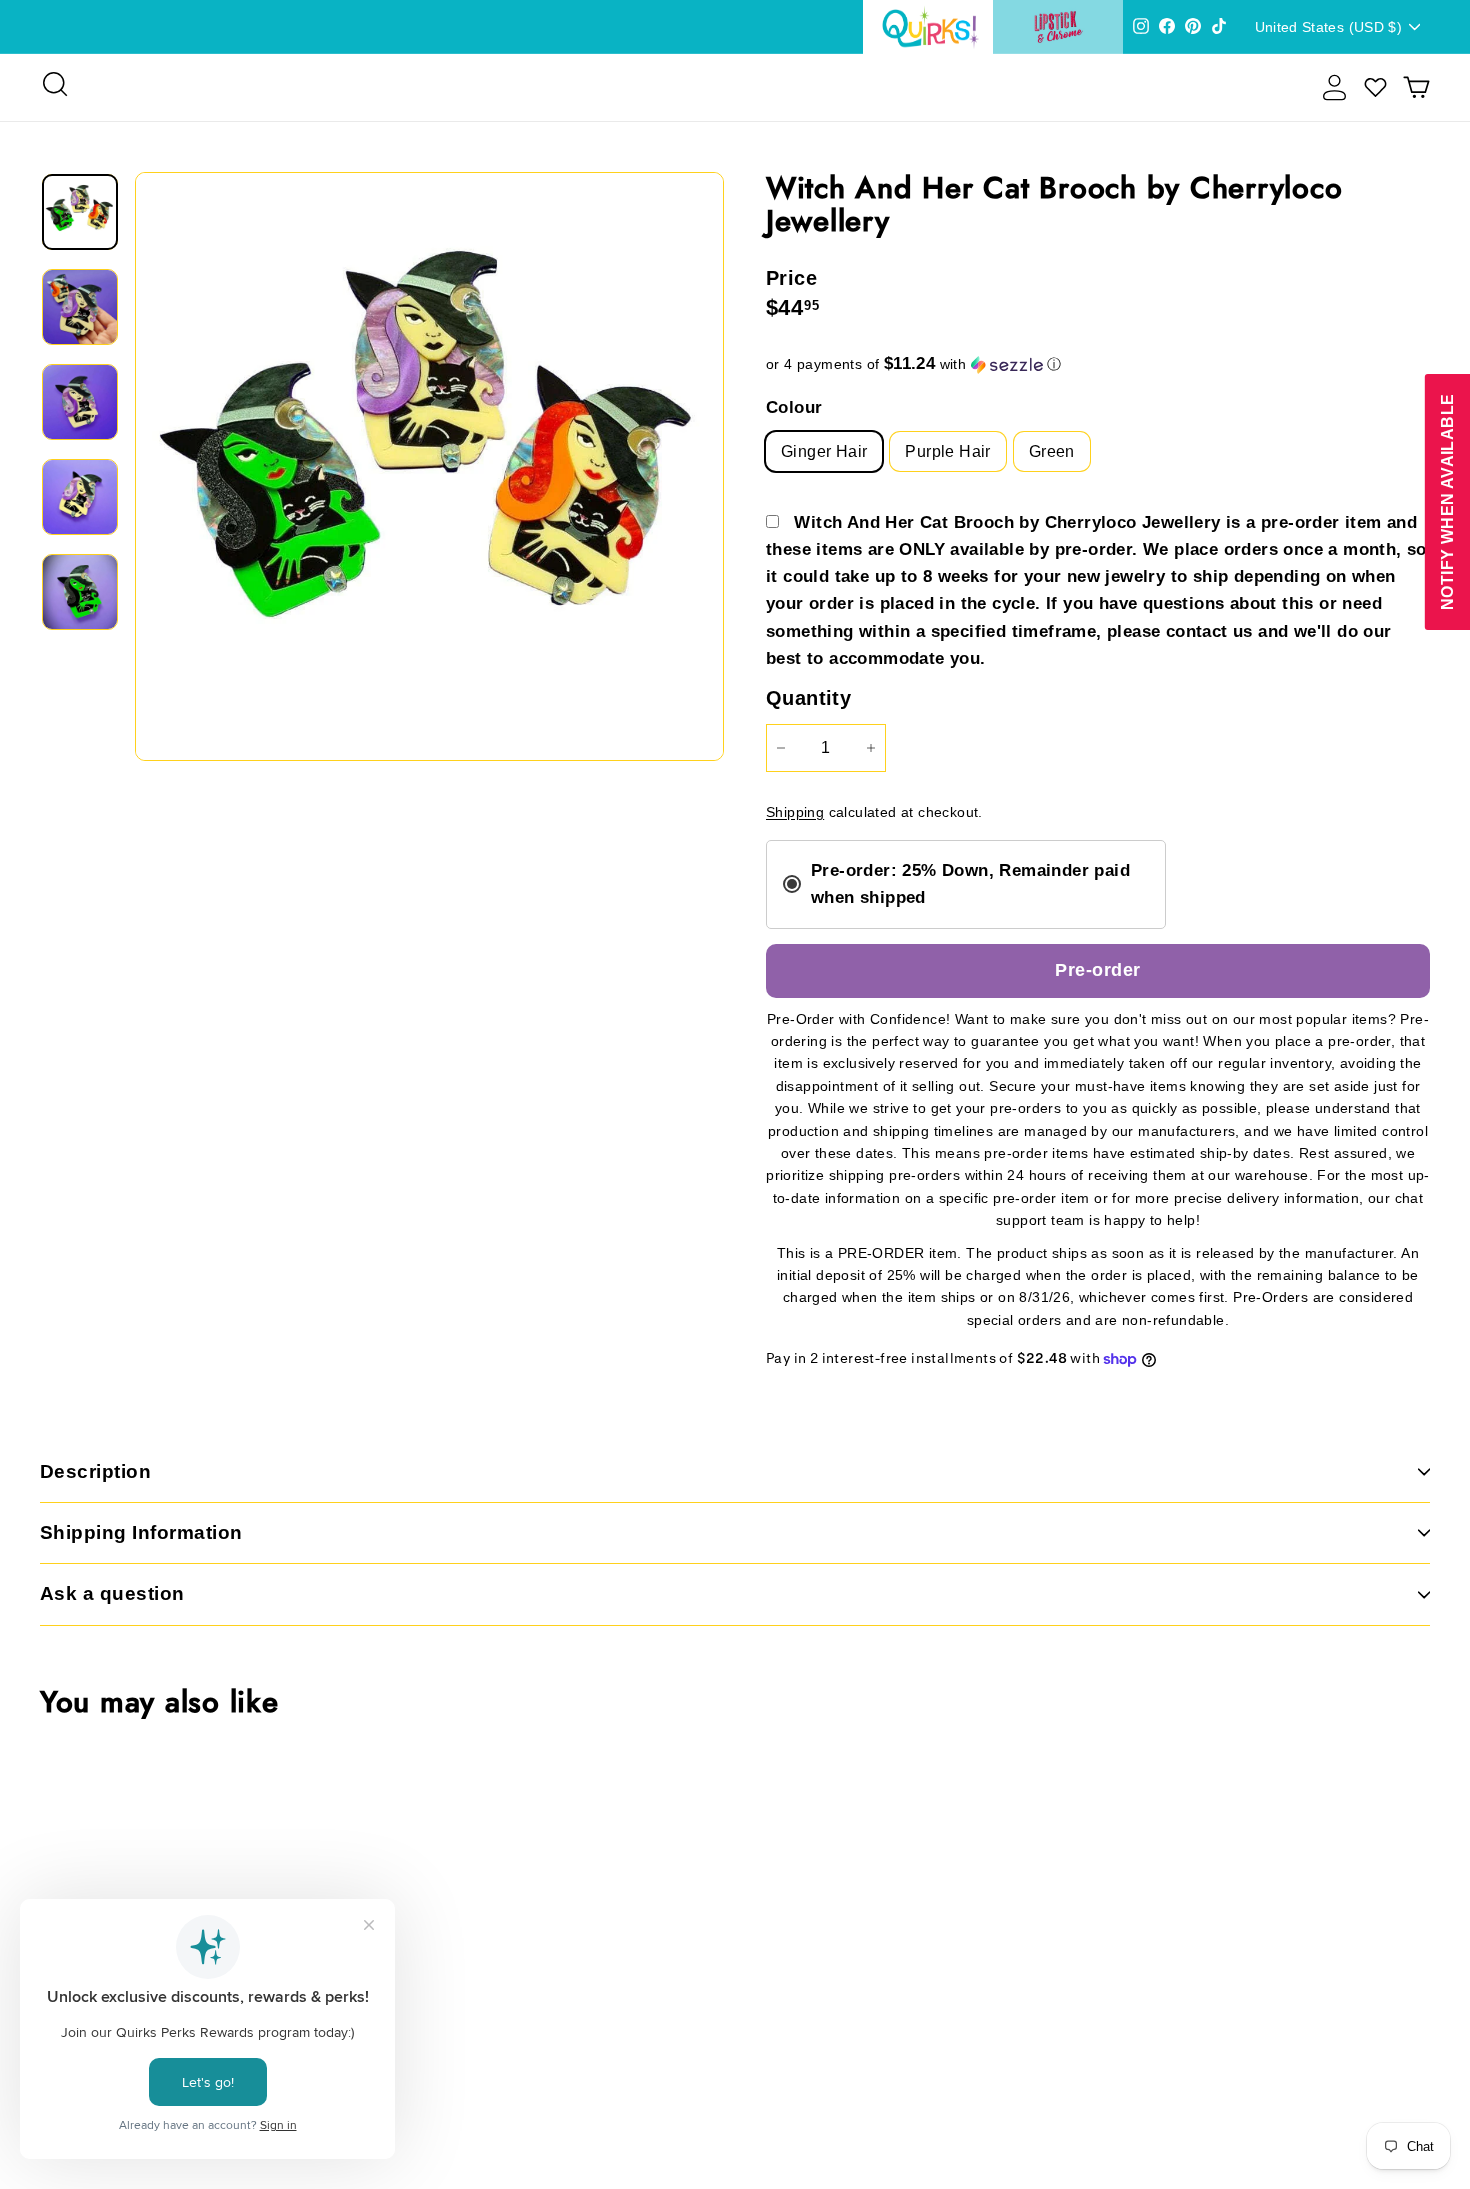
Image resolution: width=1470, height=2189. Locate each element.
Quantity (808, 698)
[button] (1098, 364)
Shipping (795, 812)
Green (1052, 451)
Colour (794, 407)
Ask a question (112, 1593)
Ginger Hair (824, 451)
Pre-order (1097, 970)
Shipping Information (141, 1532)
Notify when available (1446, 502)
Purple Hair (947, 451)
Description (95, 1471)
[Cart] (1416, 87)
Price (791, 278)
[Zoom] (429, 466)
